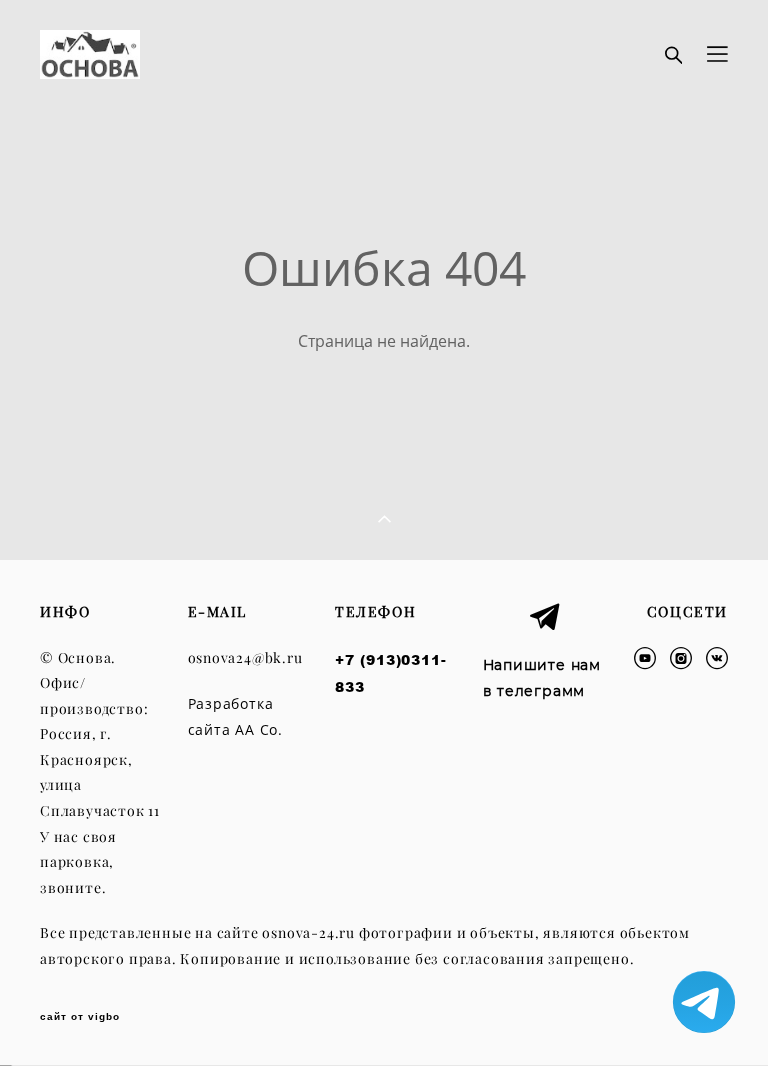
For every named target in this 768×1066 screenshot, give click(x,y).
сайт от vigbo (80, 1017)
